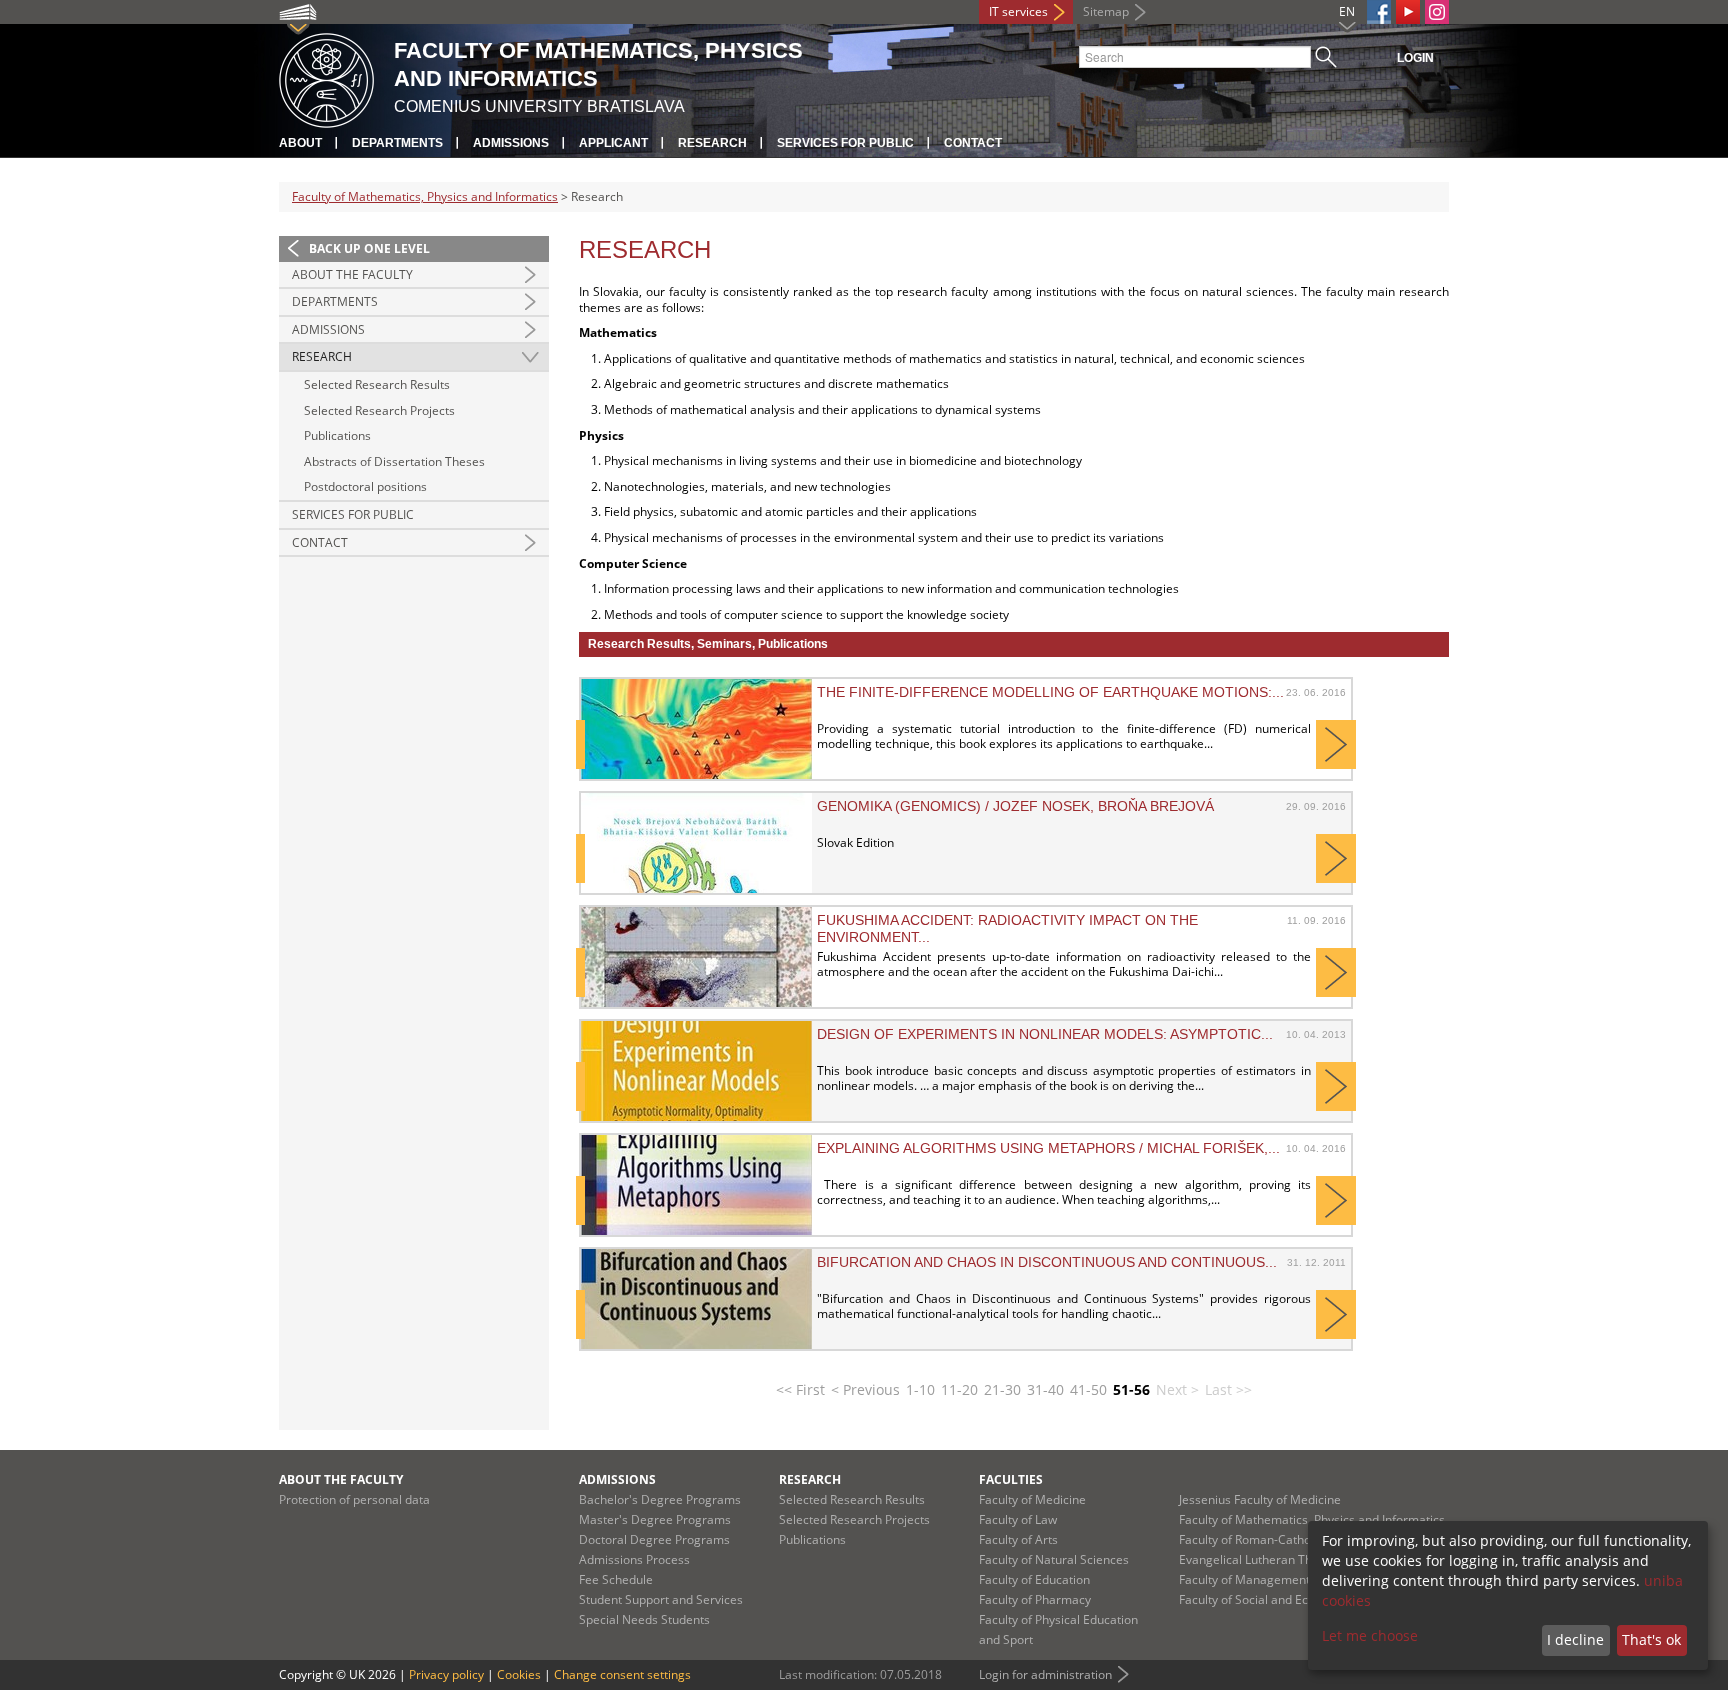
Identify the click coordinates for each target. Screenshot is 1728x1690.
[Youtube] (1408, 12)
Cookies (519, 1674)
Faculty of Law (1018, 1519)
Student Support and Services (661, 1599)
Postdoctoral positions (365, 486)
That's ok (1651, 1639)
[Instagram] (1437, 12)
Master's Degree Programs (655, 1519)
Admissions (511, 143)
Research (712, 143)
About (300, 143)
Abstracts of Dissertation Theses (394, 461)
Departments (397, 143)
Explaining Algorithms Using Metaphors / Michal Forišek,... (1048, 1148)
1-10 (920, 1389)
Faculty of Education (1034, 1579)
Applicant (613, 143)
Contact (973, 143)
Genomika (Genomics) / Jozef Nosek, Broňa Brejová (1015, 806)
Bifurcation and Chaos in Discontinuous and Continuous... (1047, 1262)
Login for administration (1045, 1674)
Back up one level (369, 248)
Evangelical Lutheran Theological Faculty (1291, 1559)
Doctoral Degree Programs (654, 1539)
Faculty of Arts (1018, 1539)
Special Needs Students (644, 1619)
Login (1415, 58)
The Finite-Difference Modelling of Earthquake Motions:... (1050, 692)
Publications (337, 435)
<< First (800, 1389)
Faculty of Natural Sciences (1054, 1559)
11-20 (959, 1389)
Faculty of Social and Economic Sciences (1290, 1599)
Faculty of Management (1244, 1579)
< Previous (865, 1389)
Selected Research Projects (379, 410)
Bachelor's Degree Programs (660, 1499)
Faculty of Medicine (1032, 1499)
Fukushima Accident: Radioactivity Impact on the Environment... (1007, 928)
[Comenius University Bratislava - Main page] (326, 77)
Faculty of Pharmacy (1035, 1599)
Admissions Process (634, 1559)
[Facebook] (1379, 12)
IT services (1018, 11)
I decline (1575, 1639)
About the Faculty (352, 274)
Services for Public (845, 143)
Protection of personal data (354, 1499)
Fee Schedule (616, 1579)
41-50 (1088, 1389)
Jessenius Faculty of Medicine (1260, 1499)
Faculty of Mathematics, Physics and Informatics (425, 196)
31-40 (1045, 1389)
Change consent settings (622, 1674)
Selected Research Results (377, 384)
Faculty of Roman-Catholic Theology (1278, 1539)
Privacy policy (446, 1674)
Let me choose (1370, 1635)
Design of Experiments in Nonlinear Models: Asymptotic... (1045, 1034)
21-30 (1002, 1389)
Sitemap (1106, 11)
